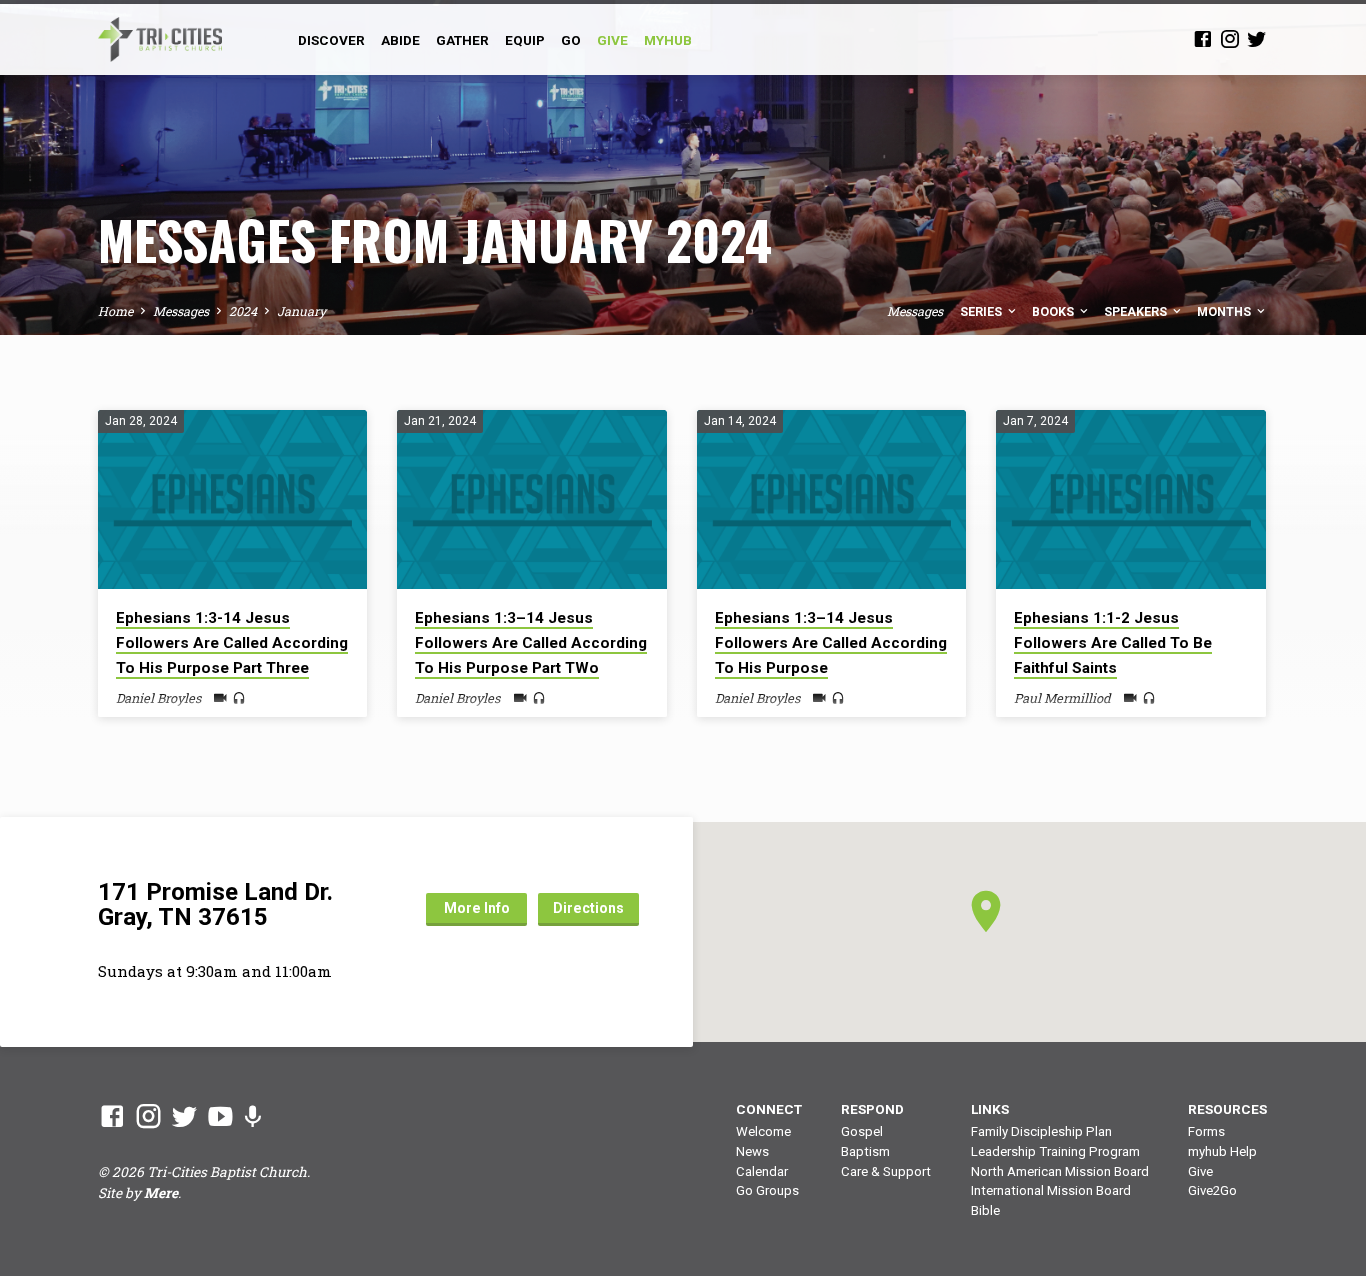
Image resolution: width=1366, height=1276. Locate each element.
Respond (872, 1109)
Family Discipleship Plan (1041, 1131)
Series (982, 311)
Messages (181, 311)
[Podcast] (252, 1116)
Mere (161, 1193)
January (301, 311)
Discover (331, 40)
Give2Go (1212, 1190)
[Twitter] (1257, 38)
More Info (477, 908)
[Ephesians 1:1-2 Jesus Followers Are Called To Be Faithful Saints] (1130, 500)
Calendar (762, 1171)
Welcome (763, 1131)
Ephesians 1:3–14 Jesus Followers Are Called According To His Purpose (831, 643)
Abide (400, 40)
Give (1200, 1171)
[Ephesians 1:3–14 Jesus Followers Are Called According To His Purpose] (831, 500)
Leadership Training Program (1055, 1151)
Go (571, 40)
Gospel (862, 1131)
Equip (525, 40)
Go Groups (767, 1190)
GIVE (612, 40)
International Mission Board (1051, 1190)
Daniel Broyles (158, 698)
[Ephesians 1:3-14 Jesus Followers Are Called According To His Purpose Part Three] (232, 500)
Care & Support (886, 1171)
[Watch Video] (220, 698)
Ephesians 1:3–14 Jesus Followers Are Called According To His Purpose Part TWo (531, 643)
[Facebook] (1203, 38)
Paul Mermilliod (1062, 698)
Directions (588, 908)
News (752, 1151)
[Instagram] (1230, 38)
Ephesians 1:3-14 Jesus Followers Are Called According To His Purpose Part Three (232, 643)
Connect (769, 1109)
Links (990, 1109)
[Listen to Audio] (239, 698)
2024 (243, 311)
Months (1225, 311)
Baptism (865, 1151)
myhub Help (1222, 1151)
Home (115, 311)
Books (1054, 311)
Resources (1227, 1109)
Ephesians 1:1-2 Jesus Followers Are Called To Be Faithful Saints (1113, 643)
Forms (1206, 1131)
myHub (668, 40)
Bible (985, 1210)
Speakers (1137, 311)
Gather (462, 40)
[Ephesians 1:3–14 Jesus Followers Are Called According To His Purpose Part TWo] (531, 500)
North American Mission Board (1060, 1171)
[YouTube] (220, 1116)
